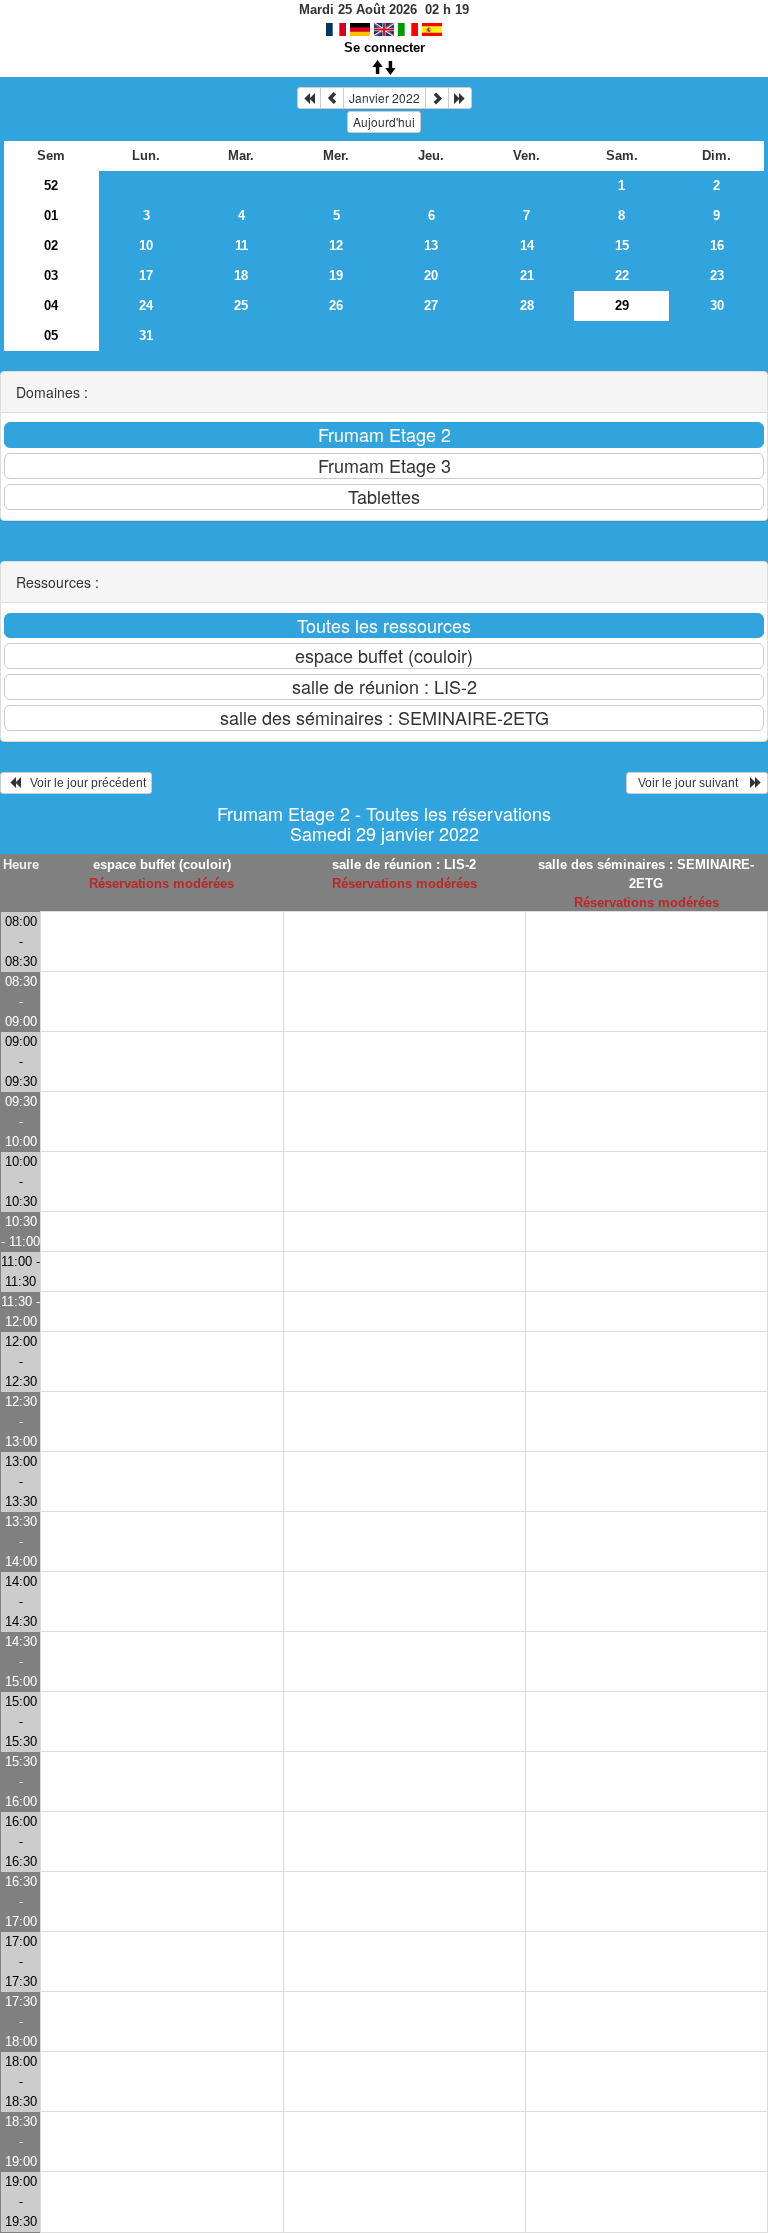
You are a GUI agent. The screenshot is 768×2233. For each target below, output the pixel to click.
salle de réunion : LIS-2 (404, 864)
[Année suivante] (460, 98)
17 (146, 275)
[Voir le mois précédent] (332, 98)
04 (51, 305)
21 (527, 275)
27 (431, 305)
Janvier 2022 (384, 97)
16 (717, 245)
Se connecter (384, 47)
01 (51, 215)
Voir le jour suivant (691, 783)
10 (146, 245)
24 (146, 305)
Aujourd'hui (384, 121)
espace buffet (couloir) (162, 864)
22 (622, 275)
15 (622, 245)
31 (146, 335)
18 (241, 275)
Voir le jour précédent (83, 783)
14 (527, 245)
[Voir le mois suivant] (437, 98)
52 (51, 185)
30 (717, 305)
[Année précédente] (309, 98)
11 (241, 245)
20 (431, 275)
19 (336, 275)
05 (51, 335)
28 (527, 305)
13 (431, 245)
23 (717, 275)
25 (241, 305)
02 (51, 245)
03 (51, 275)
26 (336, 305)
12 (336, 245)
